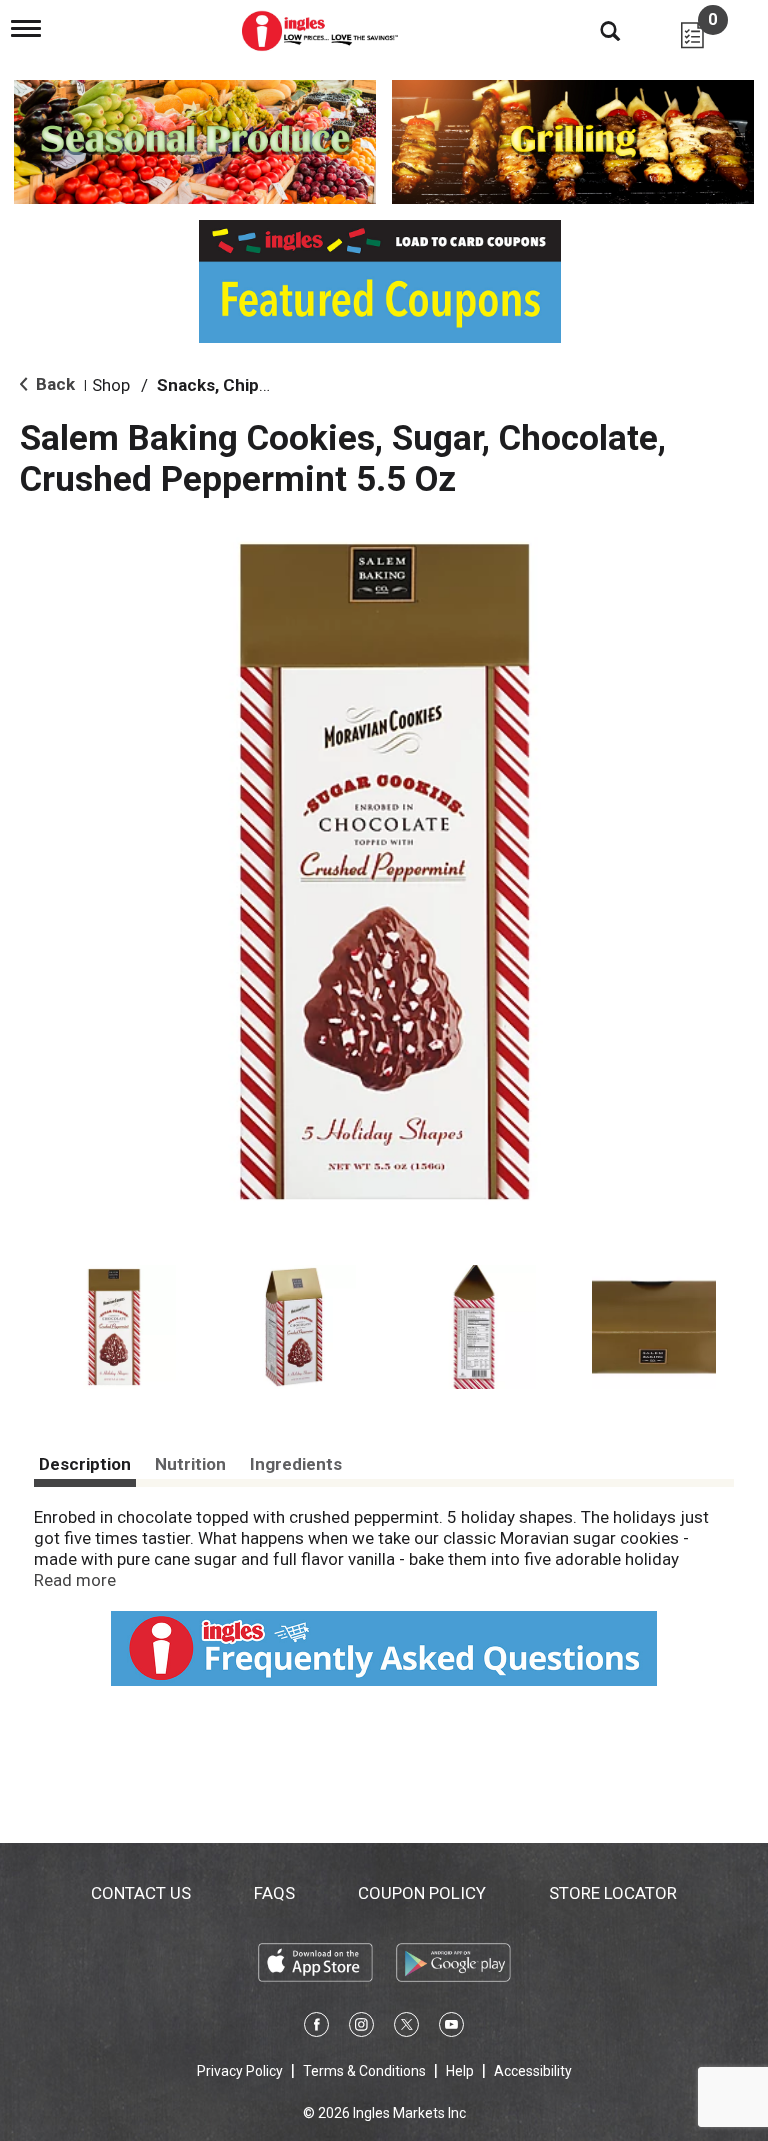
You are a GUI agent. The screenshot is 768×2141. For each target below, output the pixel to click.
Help (460, 2071)
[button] (114, 1327)
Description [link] (85, 1464)
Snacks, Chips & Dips (239, 385)
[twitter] (406, 2028)
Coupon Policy (422, 1893)
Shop (111, 385)
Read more (75, 1580)
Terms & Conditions (364, 2071)
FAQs (274, 1893)
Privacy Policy (240, 2071)
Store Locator (613, 1893)
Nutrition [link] (190, 1464)
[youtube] (451, 2028)
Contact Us (141, 1893)
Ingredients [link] (296, 1464)
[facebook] (316, 2028)
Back (53, 384)
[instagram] (361, 2028)
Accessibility (533, 2071)
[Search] (595, 30)
